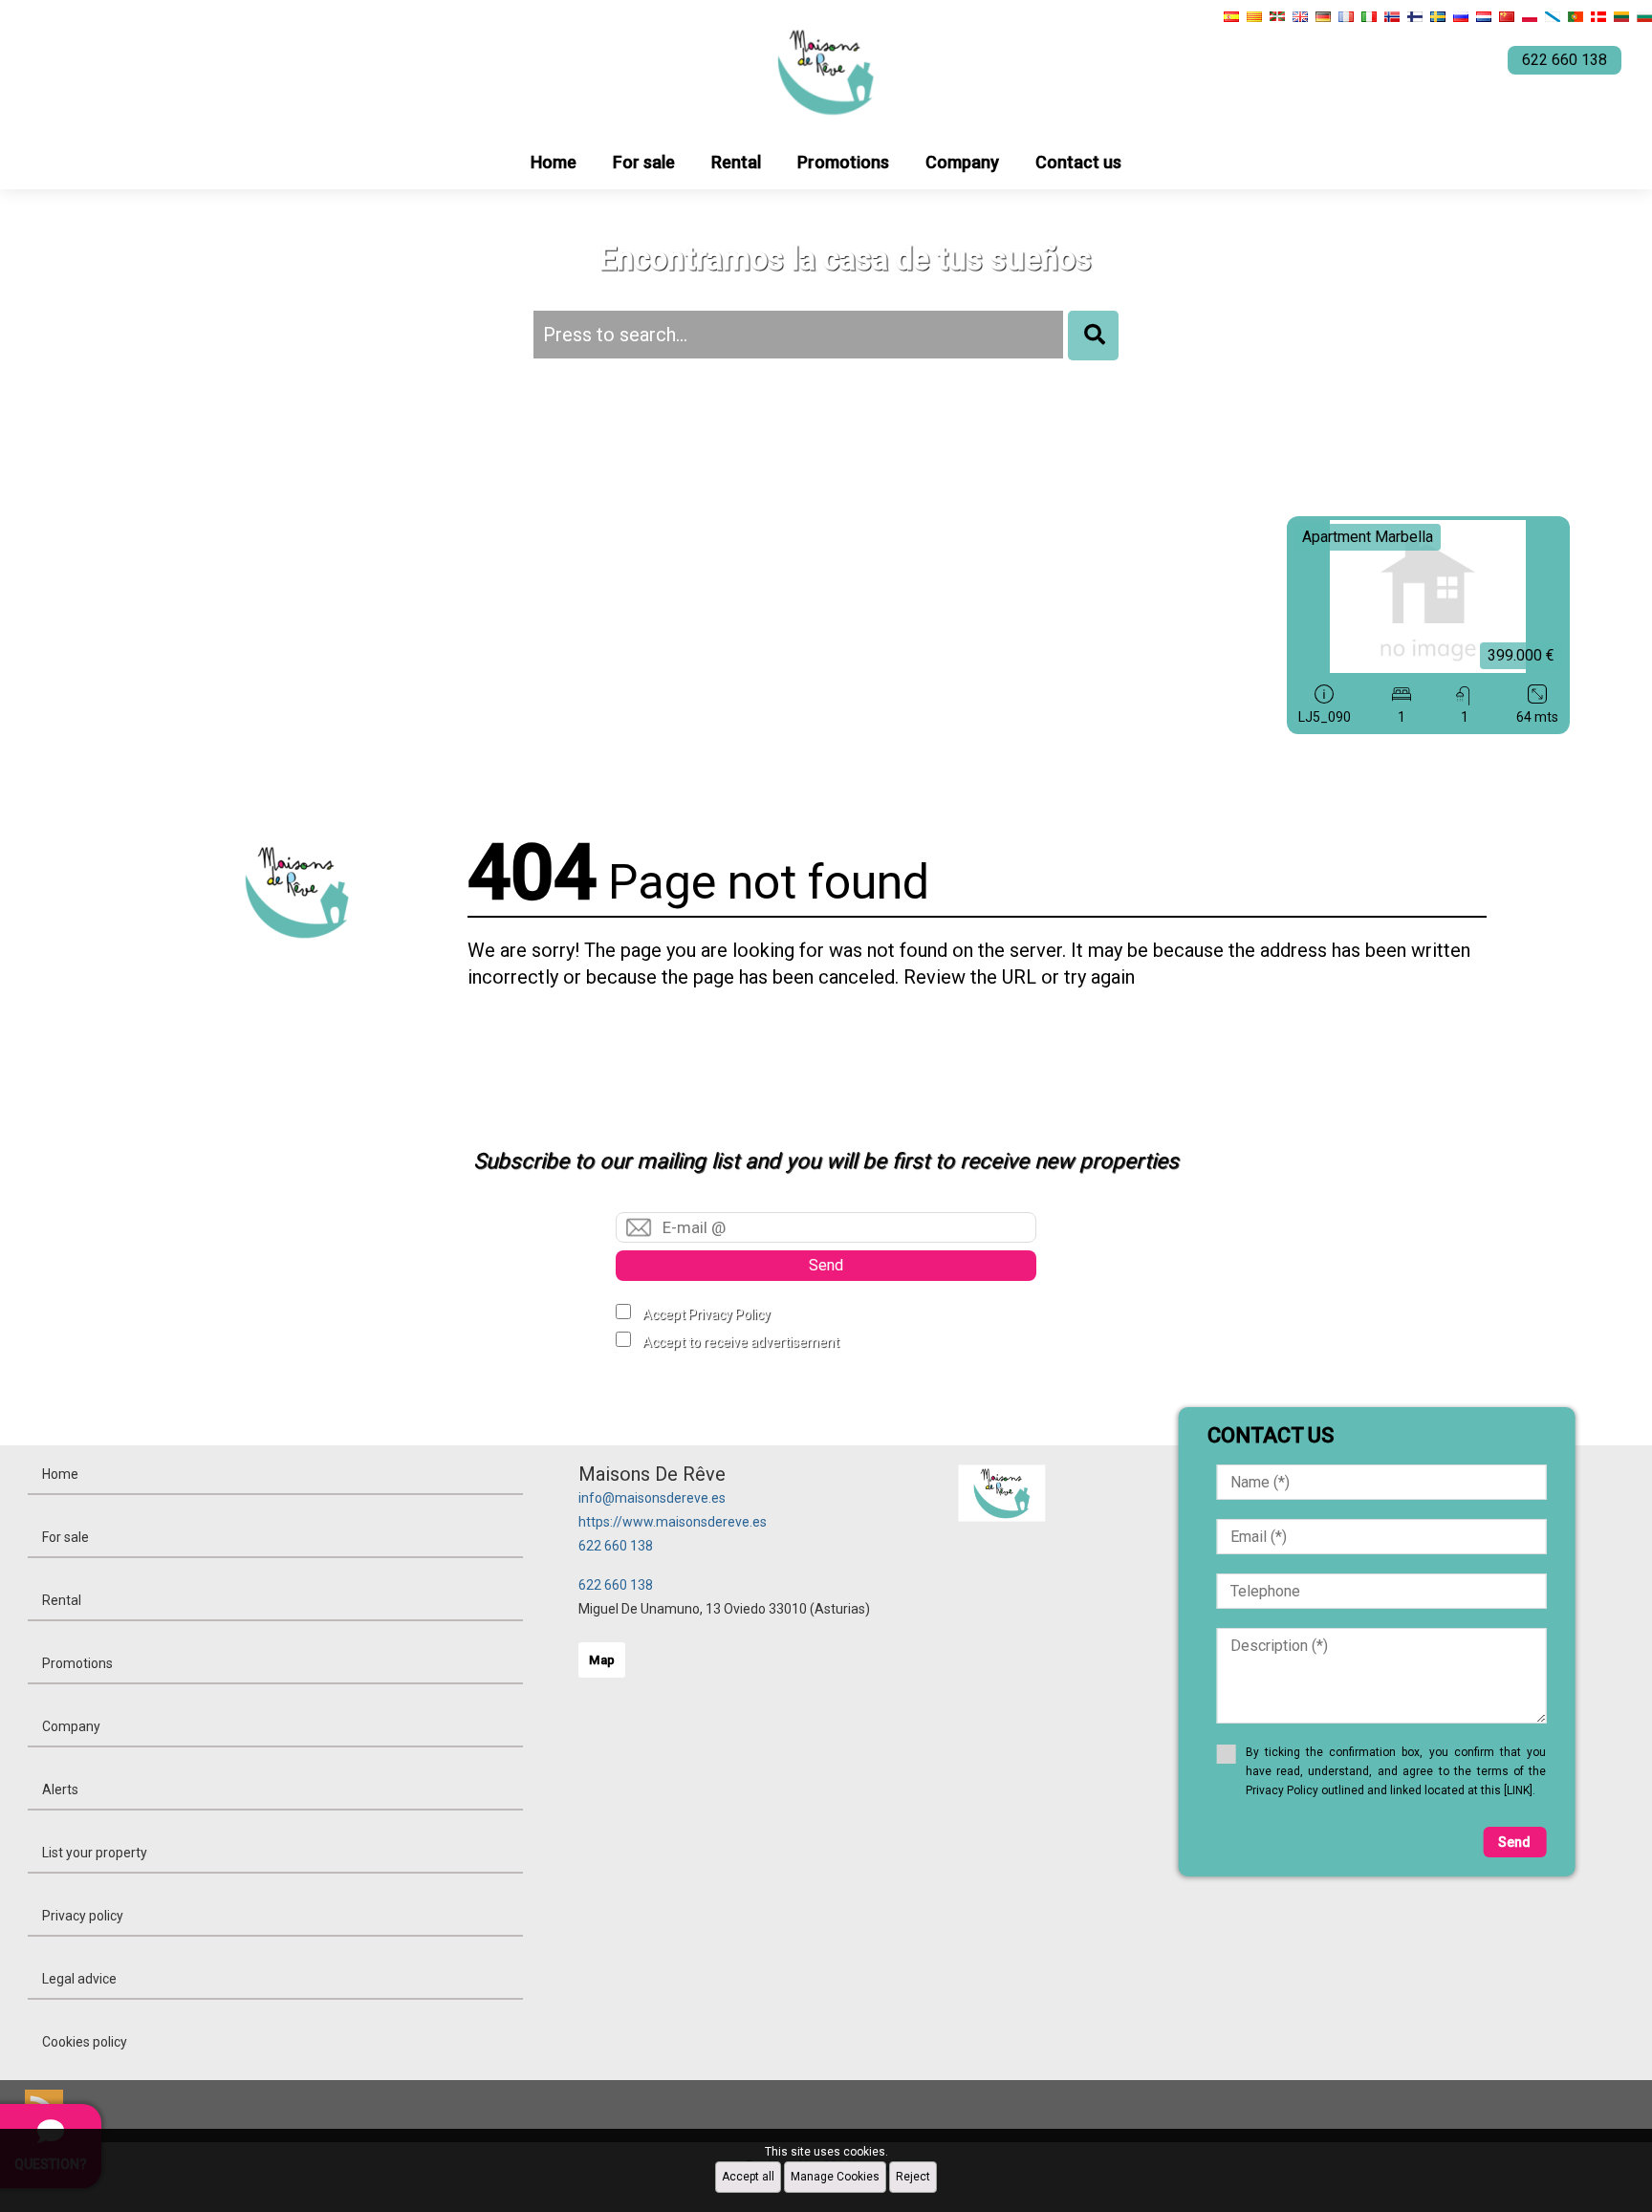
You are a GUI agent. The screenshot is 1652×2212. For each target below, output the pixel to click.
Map (602, 1660)
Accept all (748, 2177)
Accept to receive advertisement (741, 1342)
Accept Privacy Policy (706, 1314)
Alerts (60, 1789)
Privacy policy (83, 1916)
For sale (644, 162)
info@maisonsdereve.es (652, 1498)
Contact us (1078, 162)
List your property (95, 1853)
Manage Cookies (835, 2177)
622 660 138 (616, 1546)
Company (962, 162)
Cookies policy (85, 2042)
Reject (913, 2177)
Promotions (843, 162)
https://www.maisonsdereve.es (673, 1522)
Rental (736, 162)
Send (826, 1265)
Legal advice (79, 1979)
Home (554, 162)
